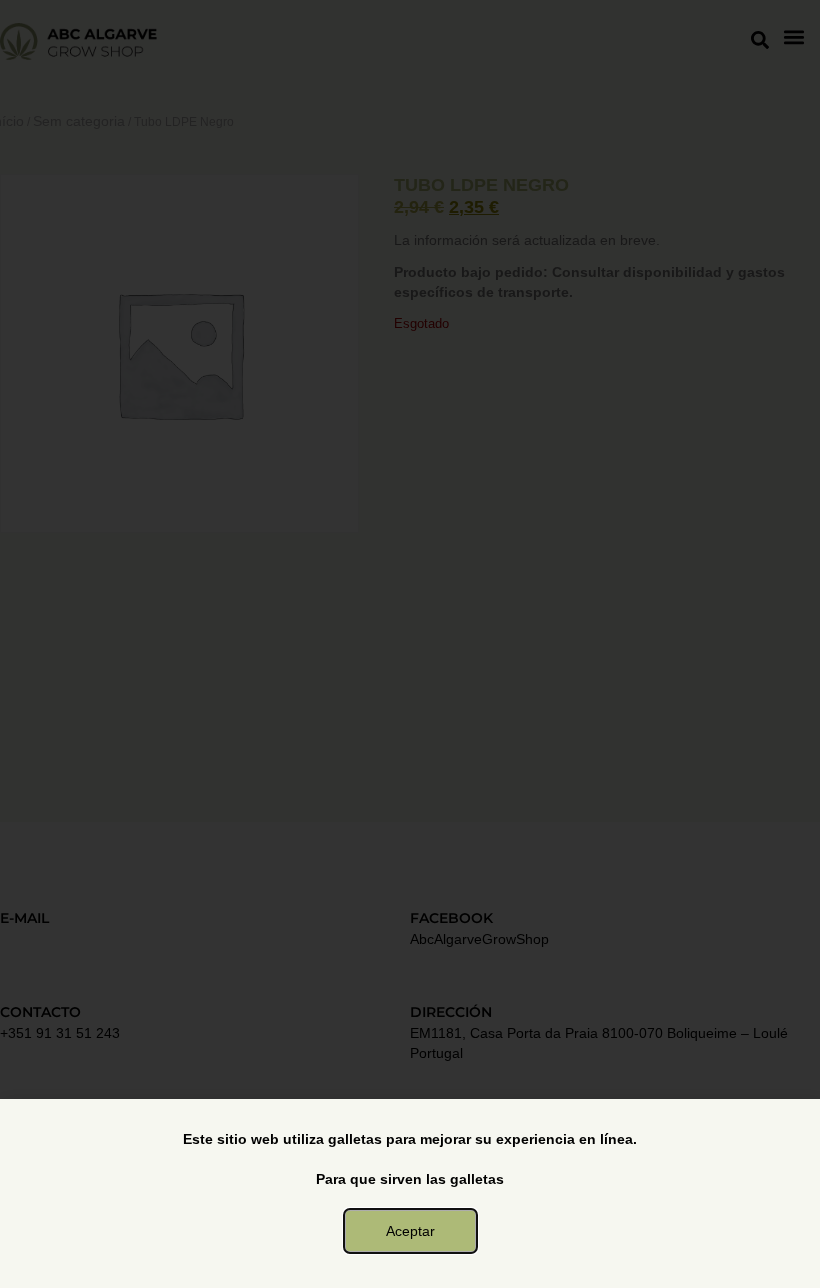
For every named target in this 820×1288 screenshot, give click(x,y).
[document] (410, 644)
